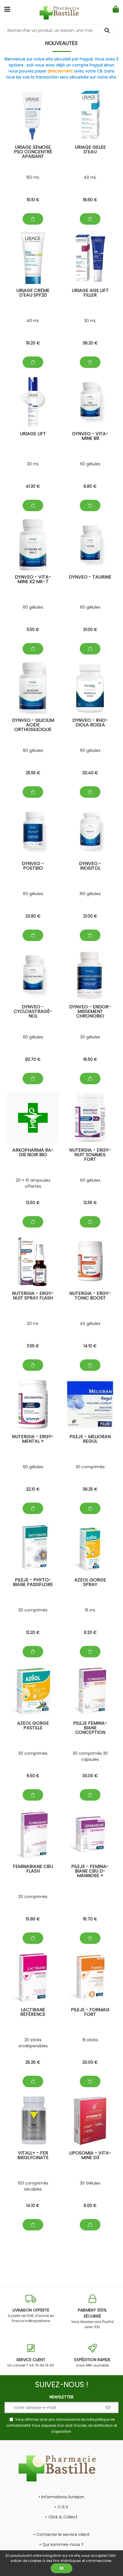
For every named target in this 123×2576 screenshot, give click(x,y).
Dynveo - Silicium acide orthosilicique (33, 725)
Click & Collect (63, 2517)
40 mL (90, 177)
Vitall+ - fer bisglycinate (33, 2156)
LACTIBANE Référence (33, 2013)
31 (90, 630)
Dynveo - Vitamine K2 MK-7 (33, 580)
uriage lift (33, 434)
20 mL (33, 1324)
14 (90, 1346)
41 (33, 486)
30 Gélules (90, 2183)
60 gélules (90, 464)
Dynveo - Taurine (90, 578)
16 (90, 1059)
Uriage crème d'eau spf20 (33, 293)
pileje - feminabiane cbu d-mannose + (90, 1872)
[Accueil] (62, 13)
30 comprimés (90, 1467)
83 (33, 1059)
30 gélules (90, 1037)
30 (90, 1776)
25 (33, 773)
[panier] (116, 9)
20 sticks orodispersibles (33, 2043)
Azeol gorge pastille (33, 1726)
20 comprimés (33, 1897)
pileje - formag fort (90, 2013)
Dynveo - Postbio (33, 866)
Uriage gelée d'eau (90, 150)
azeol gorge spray (90, 1583)
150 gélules (90, 894)
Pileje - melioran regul (90, 1439)
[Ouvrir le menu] (7, 9)
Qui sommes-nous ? (63, 2544)
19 (33, 200)
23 (33, 916)
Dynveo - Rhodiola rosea (90, 723)
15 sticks (90, 2040)
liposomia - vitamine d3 (90, 2156)
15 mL (90, 1610)
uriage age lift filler (90, 293)
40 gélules (90, 1324)
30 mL (90, 321)
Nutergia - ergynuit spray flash (33, 1296)
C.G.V (63, 2507)
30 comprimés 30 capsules (90, 1756)
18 (90, 200)
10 (33, 1919)
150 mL (33, 177)
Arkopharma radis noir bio (33, 1153)
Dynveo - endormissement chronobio (90, 1012)
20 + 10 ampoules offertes (33, 1183)
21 (90, 916)
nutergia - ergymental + (33, 1439)
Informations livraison (63, 2497)
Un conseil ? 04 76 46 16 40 (31, 2362)
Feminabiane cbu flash (33, 1869)
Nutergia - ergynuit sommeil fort (90, 1155)
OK (61, 2568)
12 (33, 1203)
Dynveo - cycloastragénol (33, 1012)
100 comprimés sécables (33, 2186)
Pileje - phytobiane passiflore (33, 1583)
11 (33, 630)
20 (90, 773)
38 (90, 343)
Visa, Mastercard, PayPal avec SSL (92, 2318)
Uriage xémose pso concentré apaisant (33, 152)
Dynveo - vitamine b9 (90, 437)
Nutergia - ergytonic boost (90, 1296)
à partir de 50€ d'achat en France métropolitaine (31, 2315)
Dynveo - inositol (90, 866)
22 (33, 1489)
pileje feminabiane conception (90, 1728)
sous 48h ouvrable (92, 2362)
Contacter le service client (63, 2534)
